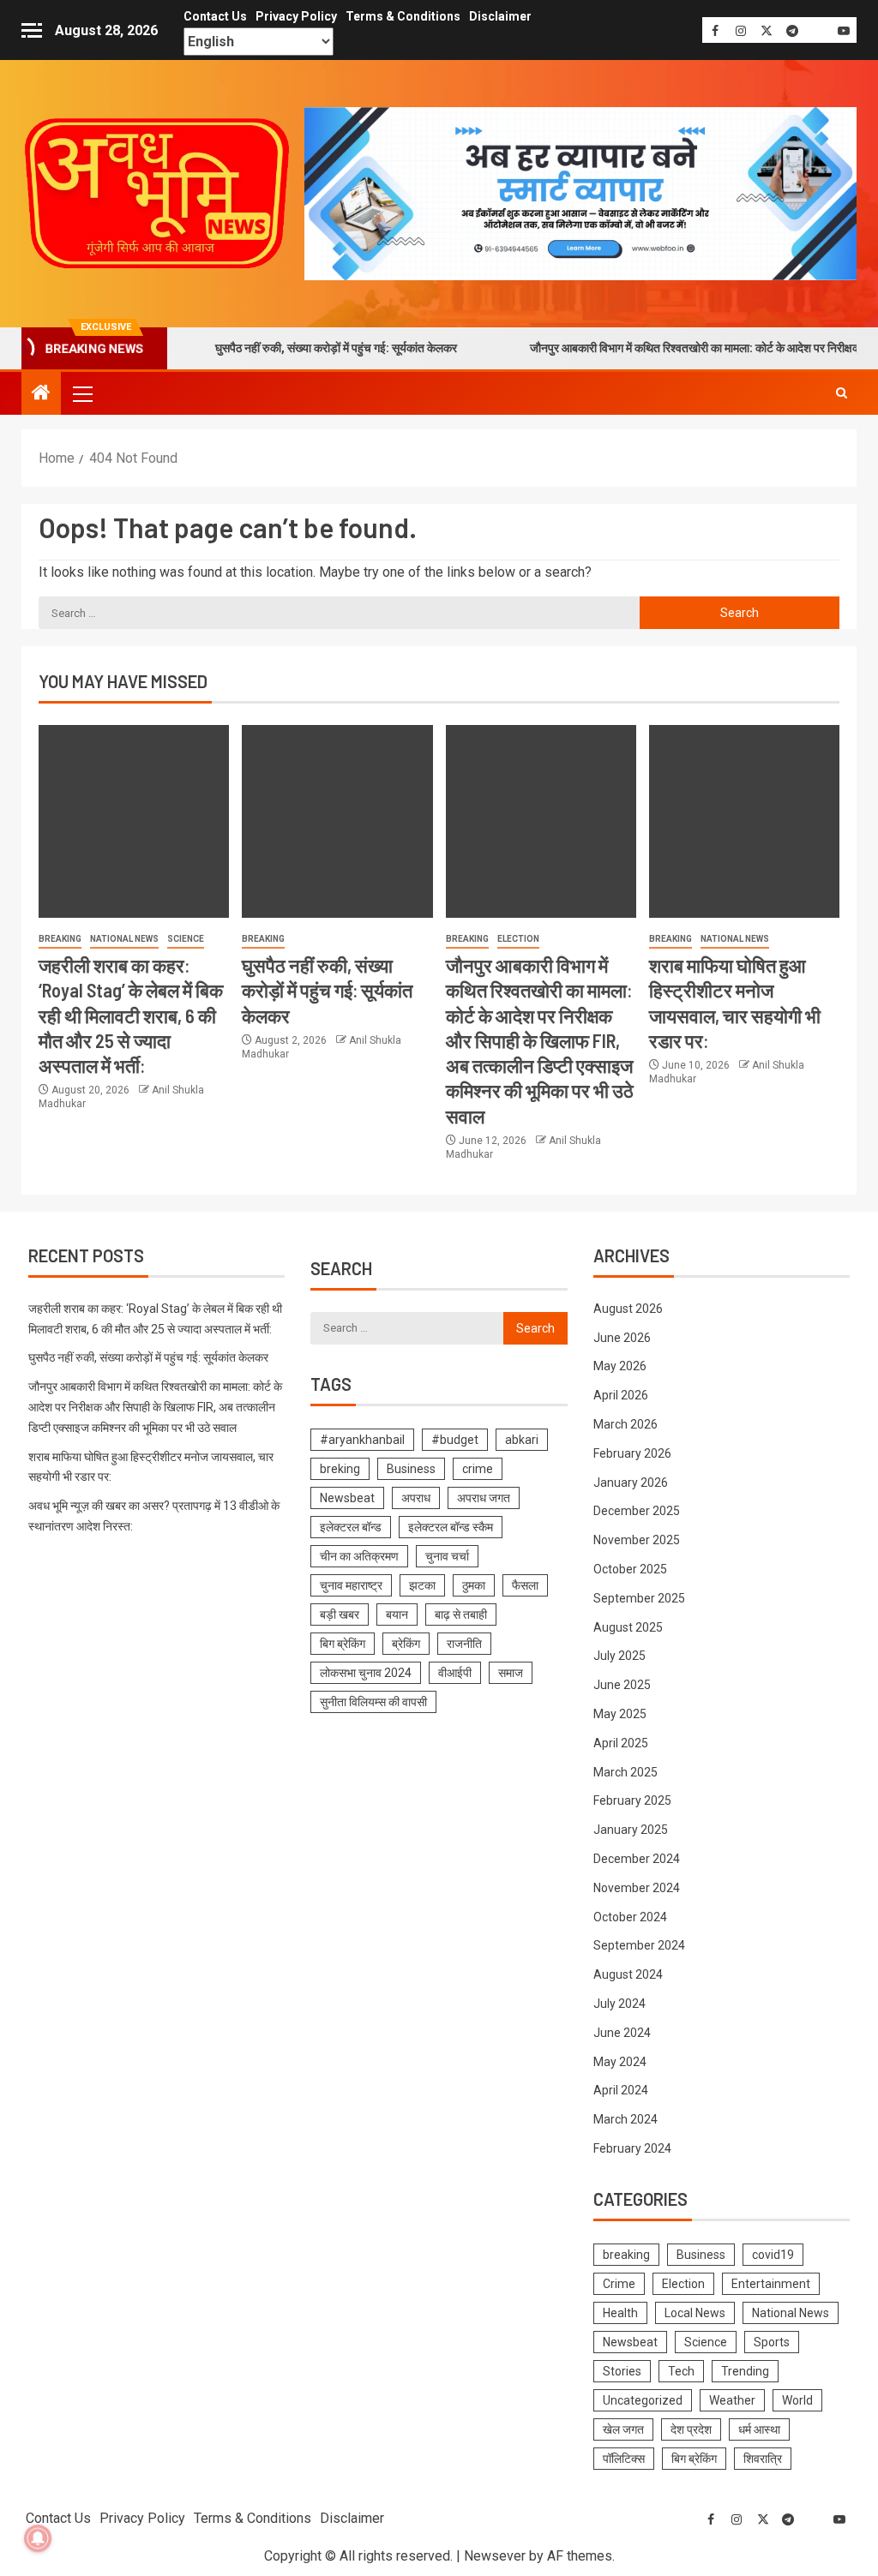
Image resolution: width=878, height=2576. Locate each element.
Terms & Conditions (403, 16)
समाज (511, 1673)
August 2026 (628, 1309)
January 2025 (631, 1830)
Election (518, 939)
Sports (772, 2342)
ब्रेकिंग (406, 1644)
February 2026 (632, 1453)
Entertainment (771, 2284)
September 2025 (639, 1598)
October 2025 (630, 1569)
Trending (745, 2371)
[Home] (41, 394)
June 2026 (622, 1338)
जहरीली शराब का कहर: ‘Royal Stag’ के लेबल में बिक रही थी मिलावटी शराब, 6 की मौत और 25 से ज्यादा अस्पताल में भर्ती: (131, 1015)
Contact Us (215, 16)
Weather (732, 2400)
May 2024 (620, 2062)
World (797, 2400)
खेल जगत (623, 2429)
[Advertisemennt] (580, 192)
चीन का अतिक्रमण (359, 1556)
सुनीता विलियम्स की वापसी (373, 1702)
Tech (681, 2371)
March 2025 (625, 1772)
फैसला (525, 1585)
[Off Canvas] (32, 30)
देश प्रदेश (691, 2429)
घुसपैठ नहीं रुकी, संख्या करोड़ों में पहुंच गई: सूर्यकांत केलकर (274, 348)
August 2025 (628, 1627)
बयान (397, 1614)
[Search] (842, 393)
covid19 (773, 2255)
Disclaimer (500, 16)
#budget (455, 1440)
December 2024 (637, 1859)
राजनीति (464, 1644)
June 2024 (622, 2033)
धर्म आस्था (759, 2429)
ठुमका (474, 1585)
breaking (60, 939)
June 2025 (622, 1685)
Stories (622, 2371)
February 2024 (632, 2148)
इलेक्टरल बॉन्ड (351, 1527)
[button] (81, 393)
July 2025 (619, 1656)
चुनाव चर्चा (447, 1556)
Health (620, 2313)
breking (340, 1469)
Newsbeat (347, 1498)
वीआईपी (455, 1673)
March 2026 (625, 1424)
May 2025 (620, 1714)
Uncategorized (643, 2400)
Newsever (495, 2556)
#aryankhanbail (362, 1440)
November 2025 (637, 1540)
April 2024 (621, 2090)
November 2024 (637, 1888)
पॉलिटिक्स (624, 2459)
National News (124, 939)
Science (186, 939)
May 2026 (620, 1366)
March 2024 (625, 2119)
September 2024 (639, 1945)
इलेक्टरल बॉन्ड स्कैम (451, 1527)
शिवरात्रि (763, 2459)
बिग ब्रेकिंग (343, 1644)
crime (478, 1469)
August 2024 (628, 1974)
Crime (619, 2284)
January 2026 (631, 1483)
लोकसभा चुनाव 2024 (366, 1673)
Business (411, 1469)
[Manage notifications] (38, 2538)
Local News (695, 2313)
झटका (422, 1585)
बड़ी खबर (340, 1614)
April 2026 (621, 1395)
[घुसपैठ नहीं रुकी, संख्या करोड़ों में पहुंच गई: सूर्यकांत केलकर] (337, 821)
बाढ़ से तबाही (461, 1614)
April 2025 (621, 1743)
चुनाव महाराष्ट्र (351, 1585)
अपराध (416, 1498)
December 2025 (637, 1511)
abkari (522, 1440)
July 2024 (619, 2004)
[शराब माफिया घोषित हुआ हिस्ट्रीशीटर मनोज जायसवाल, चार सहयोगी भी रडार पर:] (744, 821)
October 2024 (630, 1917)
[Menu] (81, 393)
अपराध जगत (484, 1498)
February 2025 (632, 1800)
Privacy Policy (296, 16)
